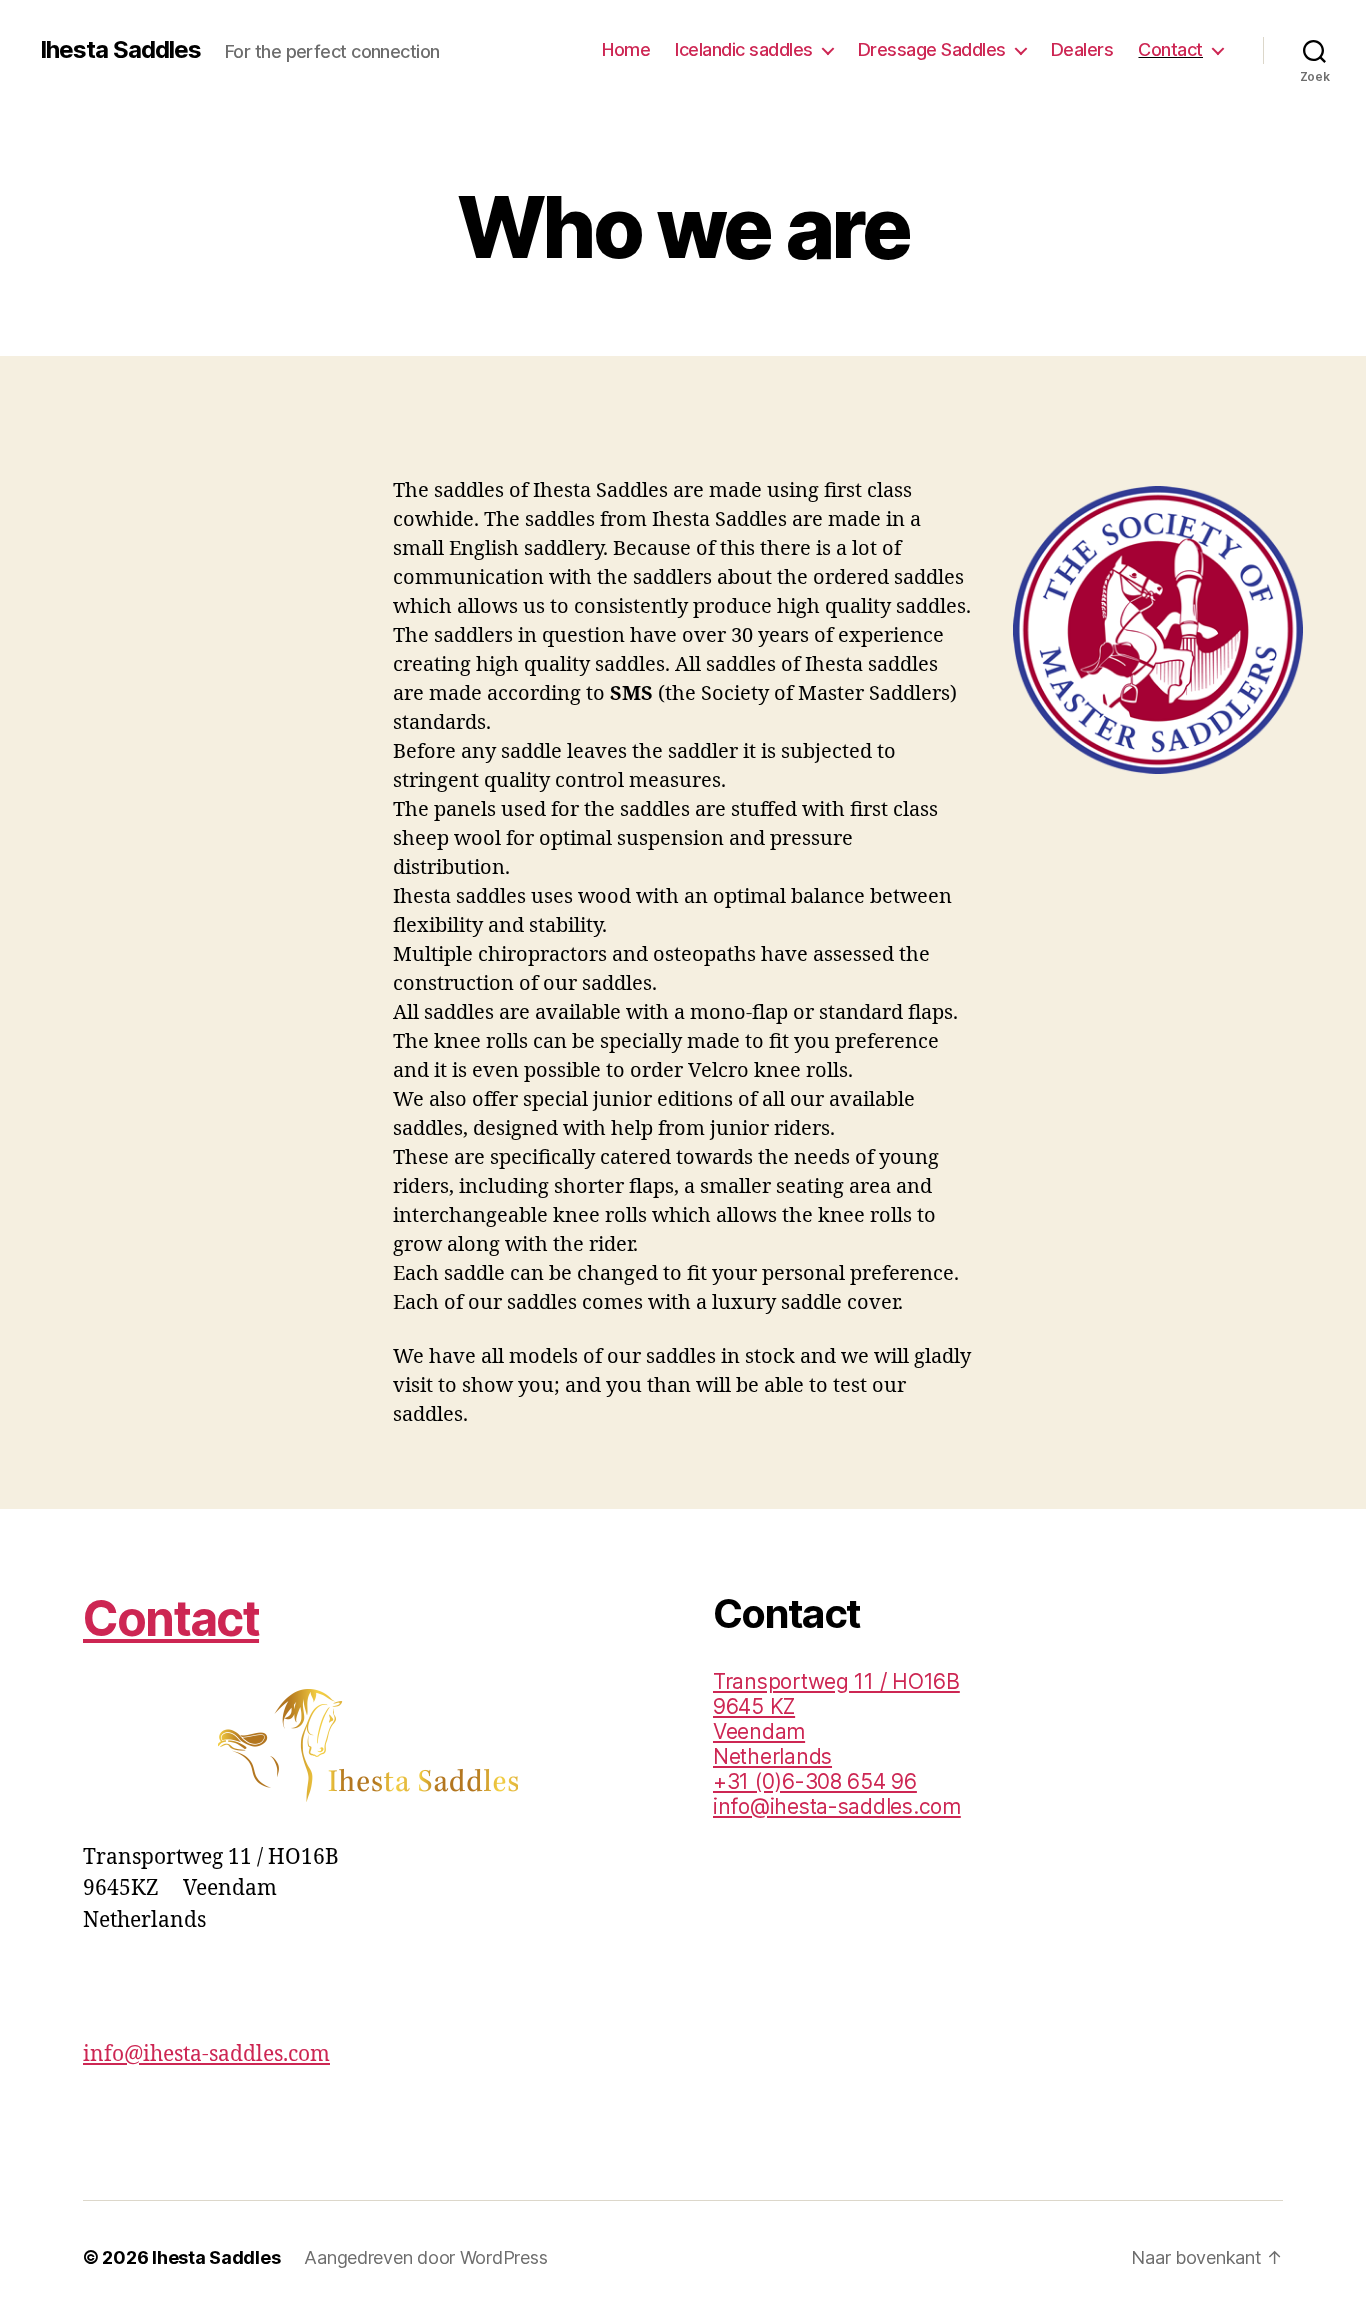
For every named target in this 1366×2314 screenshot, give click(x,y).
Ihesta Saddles (120, 50)
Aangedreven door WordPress (425, 2257)
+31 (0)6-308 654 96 (815, 1781)
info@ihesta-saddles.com (206, 2054)
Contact (1170, 49)
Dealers (1082, 49)
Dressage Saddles (932, 49)
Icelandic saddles (744, 49)
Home (626, 49)
